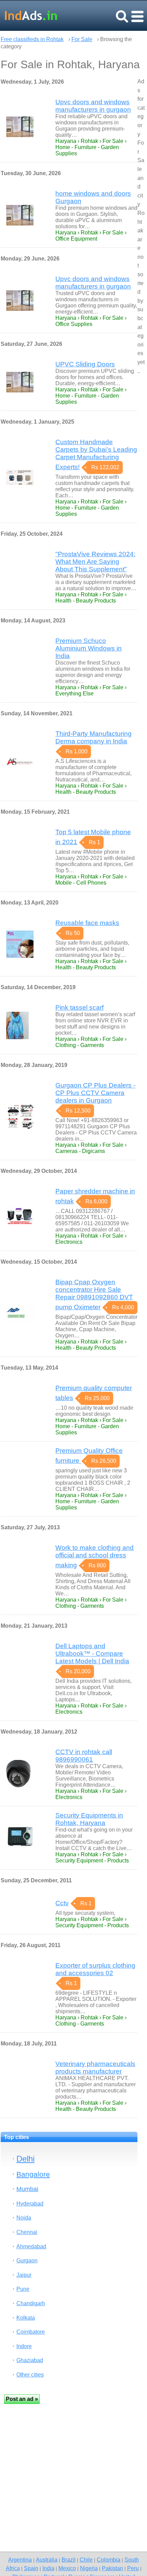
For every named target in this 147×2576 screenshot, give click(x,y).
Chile (86, 2560)
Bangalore (33, 2174)
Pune (23, 2289)
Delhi (25, 2159)
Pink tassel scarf (79, 1007)
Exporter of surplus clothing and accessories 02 (95, 1969)
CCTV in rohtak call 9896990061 (84, 1756)
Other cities (30, 2375)
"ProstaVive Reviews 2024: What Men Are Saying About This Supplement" (95, 562)
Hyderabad (30, 2204)
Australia (47, 2560)
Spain (31, 2568)
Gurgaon (27, 2261)
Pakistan (112, 2568)
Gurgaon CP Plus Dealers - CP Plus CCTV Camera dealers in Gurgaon (95, 1093)
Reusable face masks (87, 923)
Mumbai (27, 2189)
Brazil (69, 2560)
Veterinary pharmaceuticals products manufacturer (95, 2068)
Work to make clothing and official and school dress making (95, 1556)
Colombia (109, 2560)
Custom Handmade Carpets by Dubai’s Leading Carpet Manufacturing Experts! (96, 454)
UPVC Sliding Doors (85, 364)
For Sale (82, 39)
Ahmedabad (31, 2246)
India (48, 2568)
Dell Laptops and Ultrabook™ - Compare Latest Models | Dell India (92, 1654)
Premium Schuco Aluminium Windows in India (89, 648)
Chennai (27, 2232)
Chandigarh (31, 2303)
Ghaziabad (30, 2360)
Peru (133, 2568)
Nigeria (89, 2568)
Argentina (20, 2560)
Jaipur (24, 2275)
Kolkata (26, 2318)
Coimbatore (31, 2332)
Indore (24, 2346)
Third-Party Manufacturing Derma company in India (93, 737)
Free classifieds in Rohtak (32, 39)
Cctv (62, 1903)
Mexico (67, 2568)
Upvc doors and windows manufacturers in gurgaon (93, 106)
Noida (24, 2218)
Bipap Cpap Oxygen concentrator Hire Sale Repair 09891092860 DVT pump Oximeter (94, 1295)
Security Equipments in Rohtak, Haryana (89, 1819)
